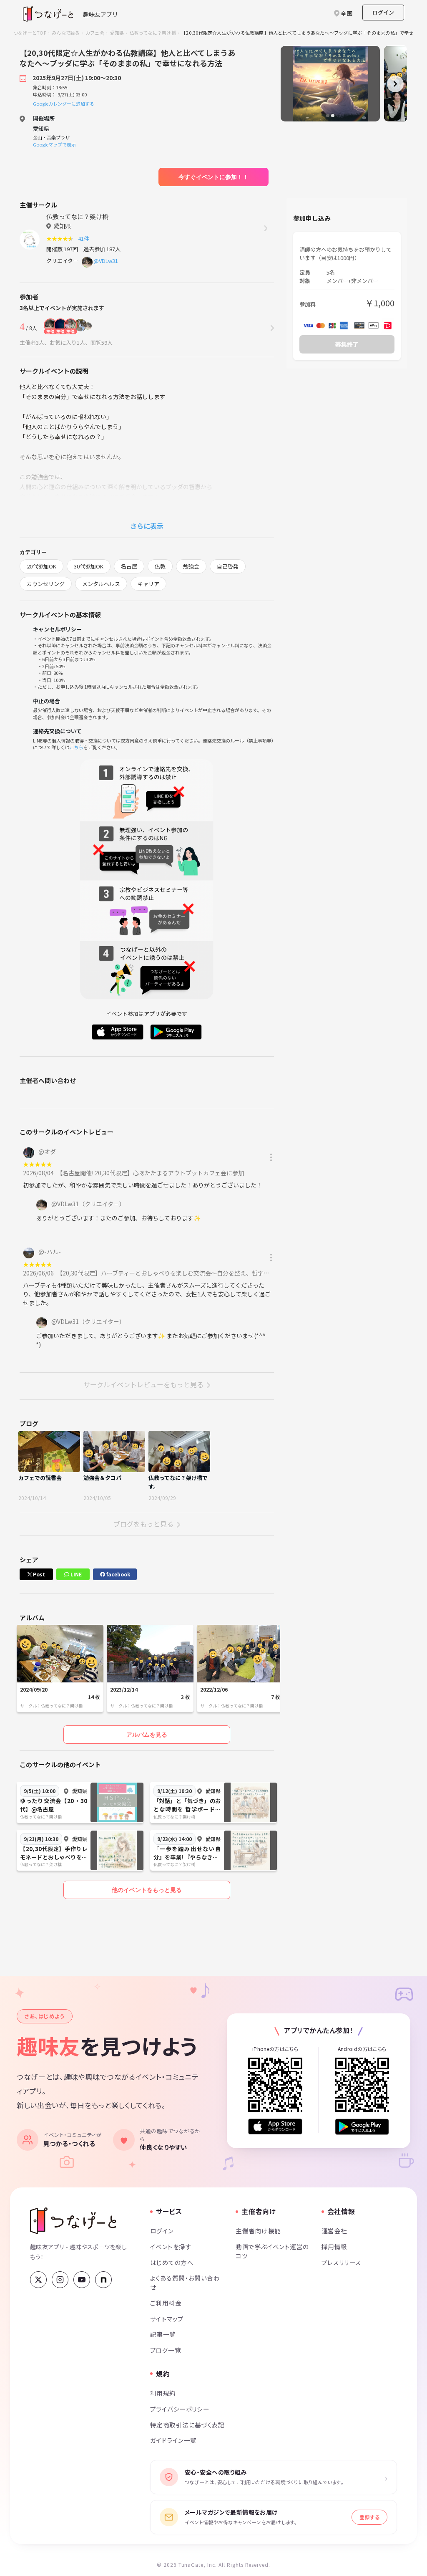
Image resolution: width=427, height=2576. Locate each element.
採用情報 (334, 2246)
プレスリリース (342, 2262)
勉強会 (191, 566)
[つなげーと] (73, 2221)
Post (38, 1574)
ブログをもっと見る (143, 1524)
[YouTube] (82, 2280)
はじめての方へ (172, 2262)
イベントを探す (171, 2246)
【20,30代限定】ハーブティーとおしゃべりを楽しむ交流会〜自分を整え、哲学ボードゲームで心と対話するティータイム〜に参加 (229, 1273)
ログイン (383, 12)
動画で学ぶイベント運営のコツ (272, 2251)
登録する (369, 2517)
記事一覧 (163, 2334)
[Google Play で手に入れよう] (362, 2127)
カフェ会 (95, 33)
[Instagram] (60, 2280)
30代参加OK (89, 566)
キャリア (148, 584)
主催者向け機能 (258, 2231)
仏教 (160, 566)
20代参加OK (41, 566)
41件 (85, 239)
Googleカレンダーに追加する (64, 104)
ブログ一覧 (166, 2350)
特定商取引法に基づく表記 (187, 2425)
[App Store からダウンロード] (275, 2127)
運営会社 (334, 2231)
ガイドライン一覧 (173, 2440)
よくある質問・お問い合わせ (185, 2282)
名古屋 (129, 566)
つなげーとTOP (30, 33)
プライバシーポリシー (180, 2409)
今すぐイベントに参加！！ (213, 177)
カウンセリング (46, 584)
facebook (118, 1574)
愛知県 (117, 33)
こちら (77, 747)
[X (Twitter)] (38, 2280)
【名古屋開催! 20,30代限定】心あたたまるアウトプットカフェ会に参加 (152, 1173)
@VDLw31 (106, 261)
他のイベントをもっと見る (147, 1890)
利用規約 (163, 2393)
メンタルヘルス (101, 584)
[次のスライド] (395, 84)
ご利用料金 (166, 2303)
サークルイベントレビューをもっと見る (143, 1384)
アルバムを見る (147, 1735)
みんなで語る (66, 33)
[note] (103, 2280)
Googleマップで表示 (54, 144)
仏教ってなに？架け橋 (153, 33)
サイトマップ (167, 2319)
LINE (75, 1574)
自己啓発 (228, 566)
